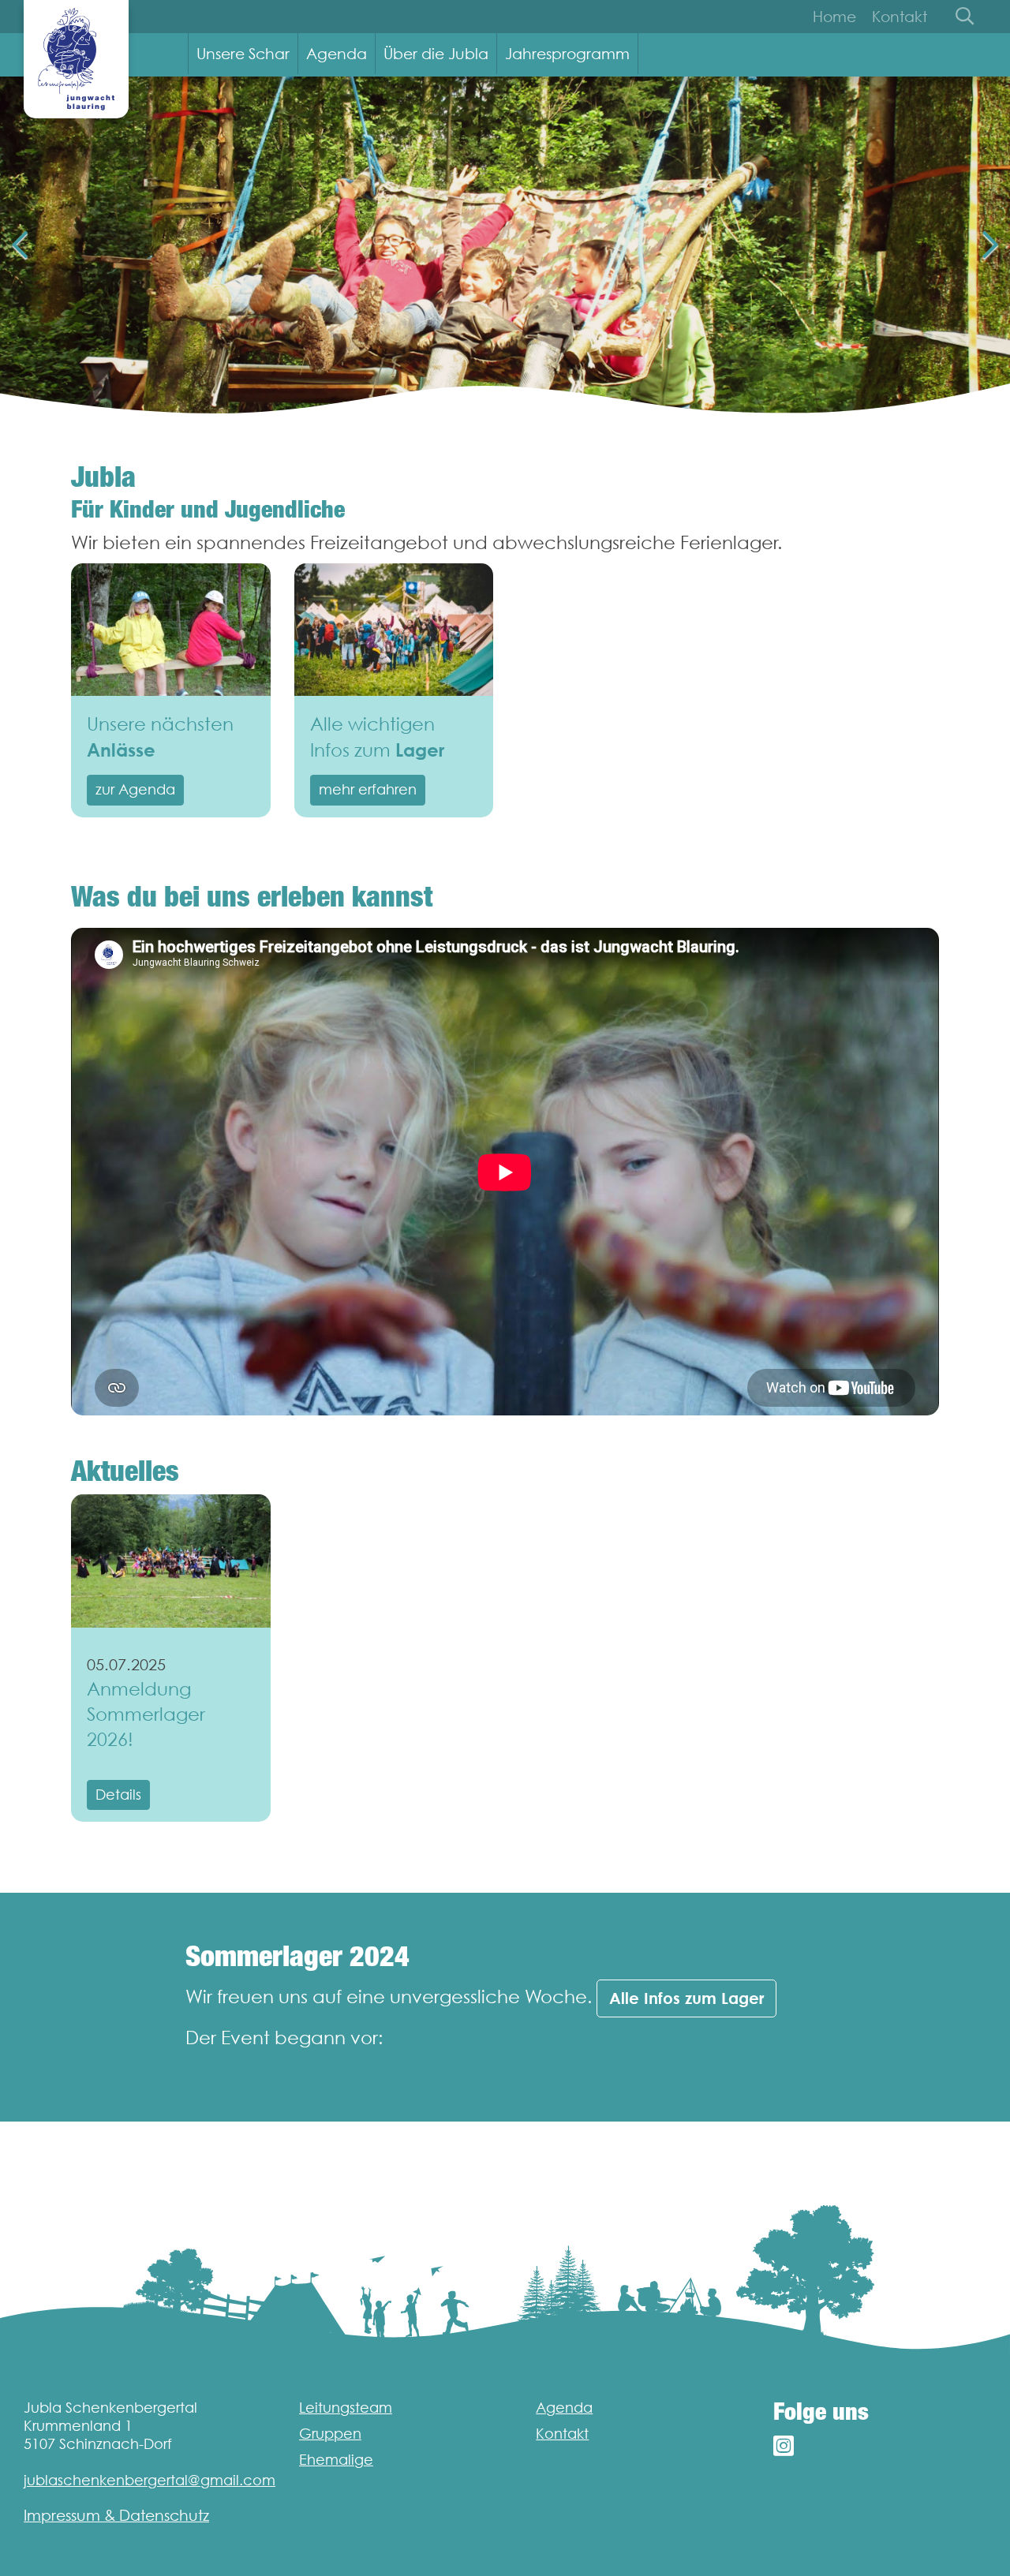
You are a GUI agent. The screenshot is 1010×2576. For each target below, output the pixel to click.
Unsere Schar (243, 54)
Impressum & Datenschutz (116, 2515)
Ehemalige (336, 2460)
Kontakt (900, 17)
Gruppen (330, 2434)
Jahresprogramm (567, 54)
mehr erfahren (368, 789)
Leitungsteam (346, 2408)
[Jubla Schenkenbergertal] (76, 59)
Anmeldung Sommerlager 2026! (146, 1714)
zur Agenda (135, 789)
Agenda (337, 54)
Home (834, 17)
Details (118, 1795)
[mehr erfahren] (394, 630)
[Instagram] (784, 2446)
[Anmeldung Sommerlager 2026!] (171, 1561)
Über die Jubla (436, 54)
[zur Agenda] (171, 630)
